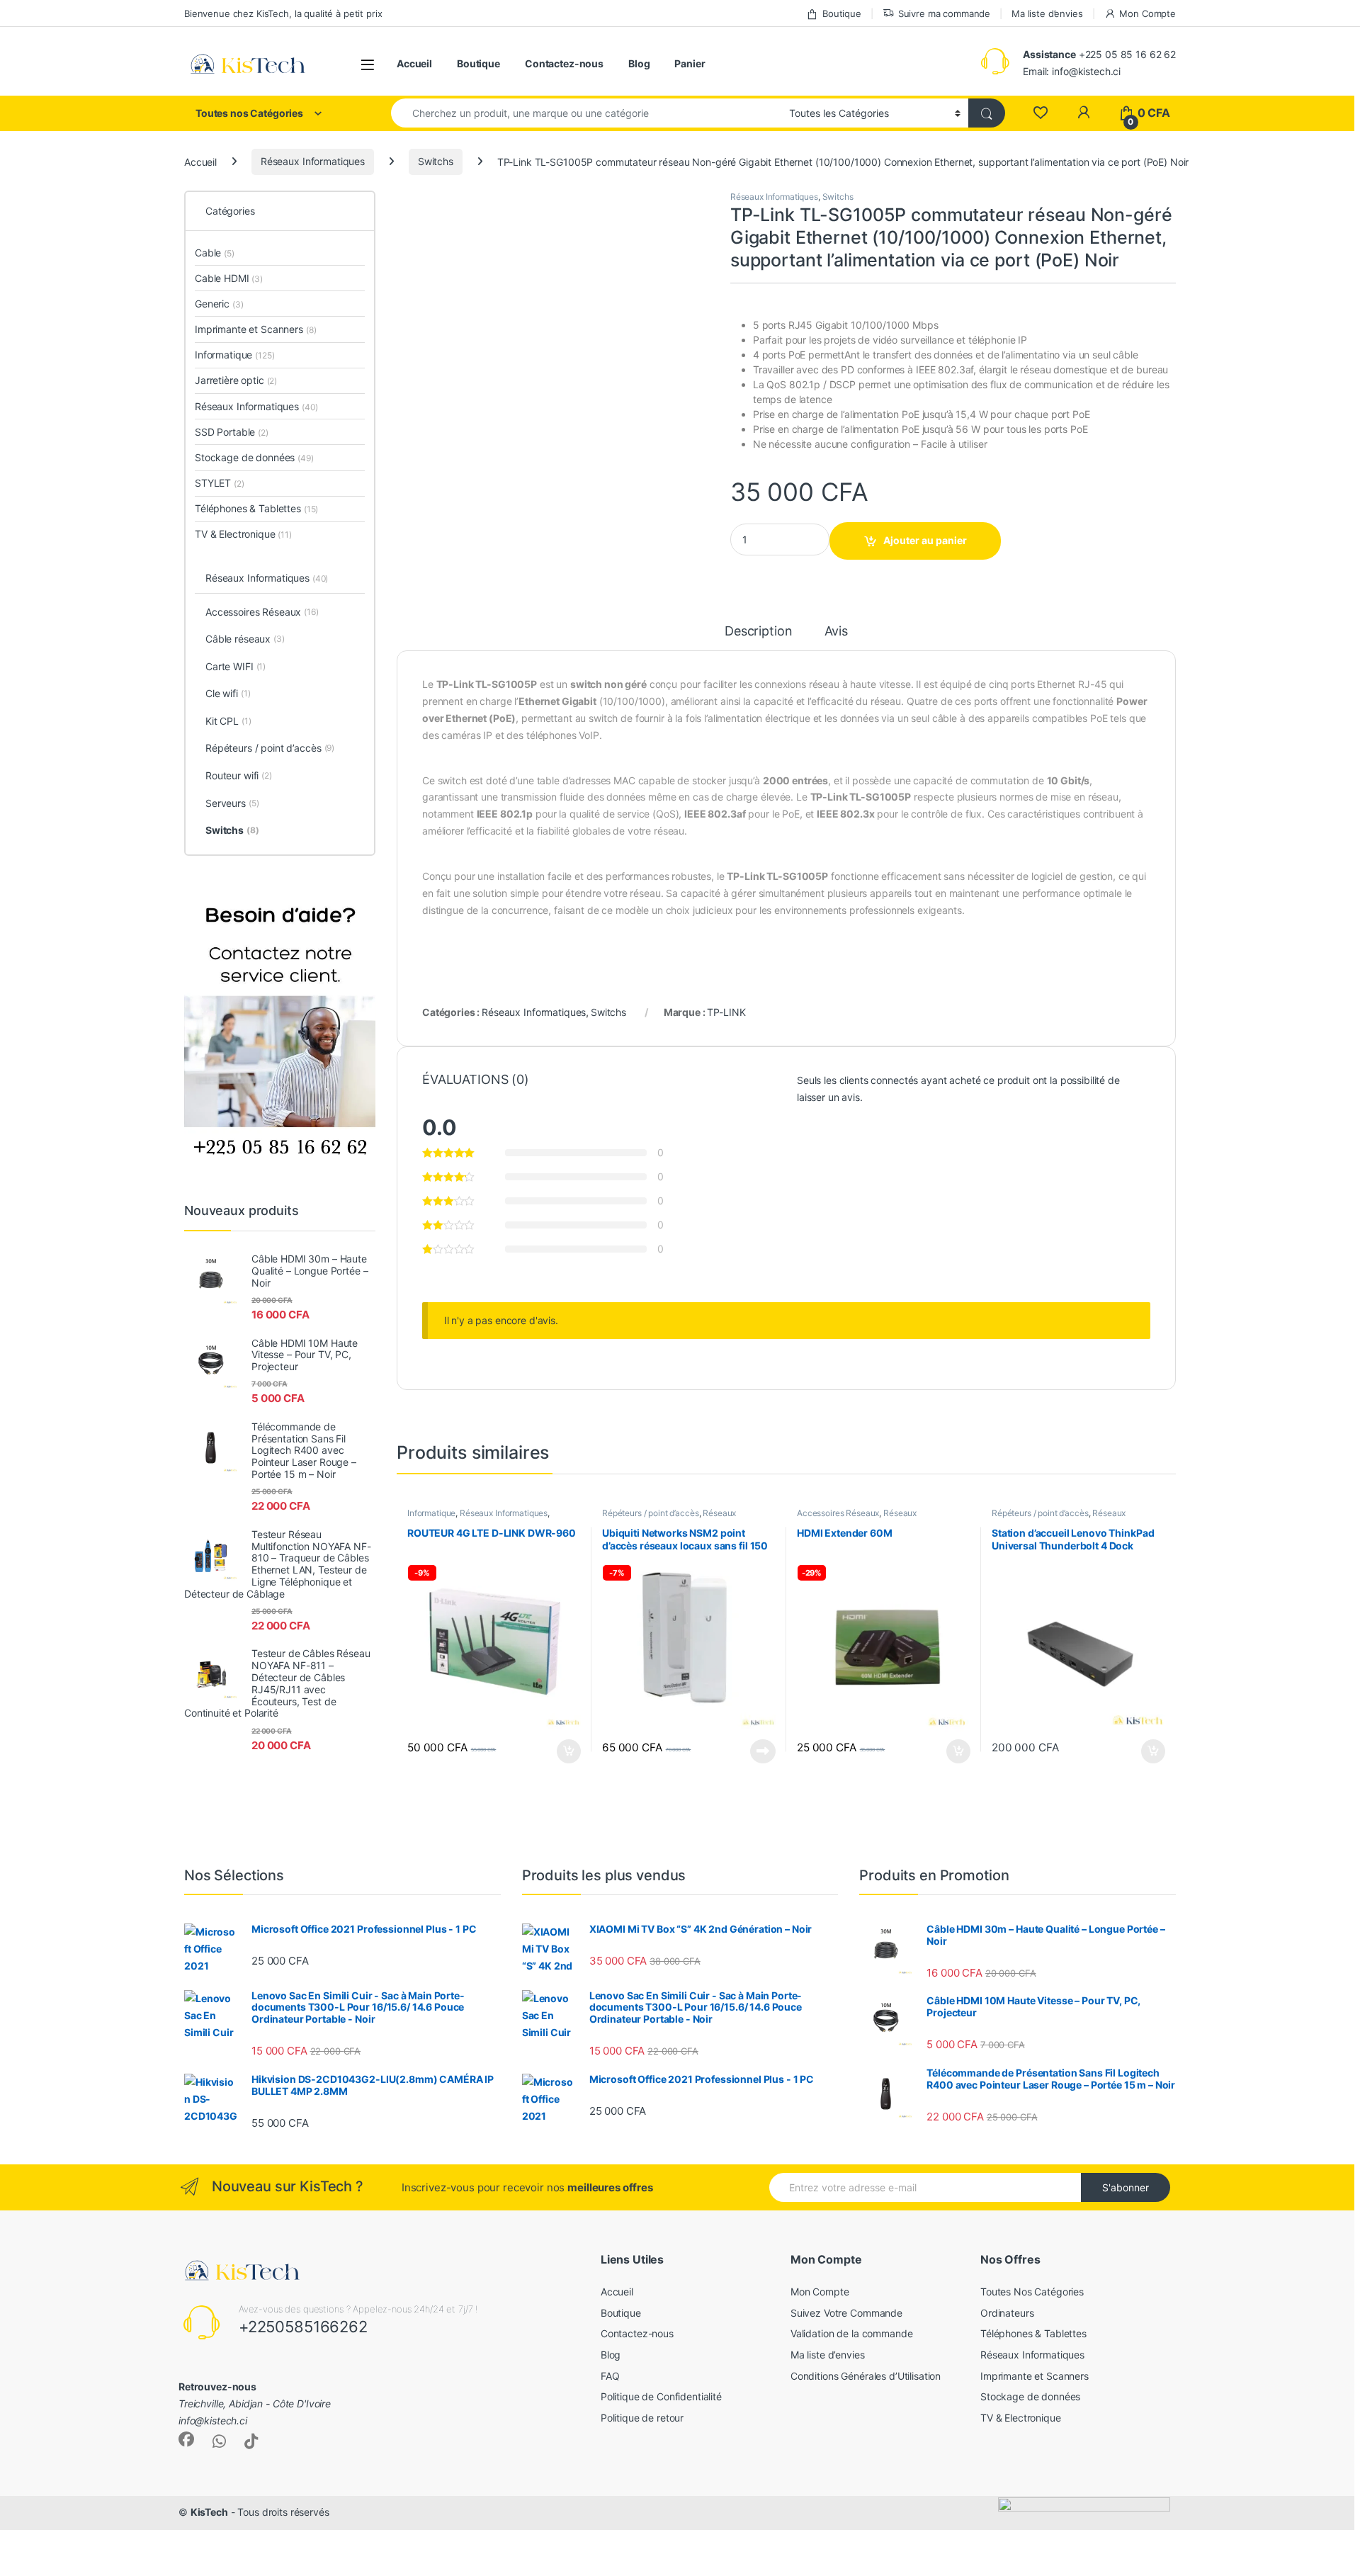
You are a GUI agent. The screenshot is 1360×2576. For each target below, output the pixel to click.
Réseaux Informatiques (313, 161)
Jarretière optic (236, 380)
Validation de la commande (852, 2333)
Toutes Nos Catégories (1032, 2292)
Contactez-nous (564, 63)
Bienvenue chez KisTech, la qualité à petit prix (283, 13)
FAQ (610, 2376)
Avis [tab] (836, 632)
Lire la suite (763, 1751)
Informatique (431, 1513)
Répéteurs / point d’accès (651, 1513)
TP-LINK (726, 1012)
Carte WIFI (236, 666)
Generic (219, 304)
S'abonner (1126, 2187)
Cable (215, 253)
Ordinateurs (1007, 2313)
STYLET (220, 483)
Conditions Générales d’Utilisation (866, 2376)
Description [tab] (758, 632)
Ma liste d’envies (1047, 13)
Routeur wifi (239, 775)
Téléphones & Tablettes (256, 508)
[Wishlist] (1040, 113)
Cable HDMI (229, 278)
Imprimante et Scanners (255, 329)
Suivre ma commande (944, 13)
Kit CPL (228, 721)
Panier (690, 63)
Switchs (436, 161)
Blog (639, 63)
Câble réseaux (245, 639)
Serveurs (232, 803)
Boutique (842, 13)
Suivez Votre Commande (846, 2313)
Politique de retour (642, 2418)
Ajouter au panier (925, 540)
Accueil (414, 63)
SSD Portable (232, 432)
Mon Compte (1147, 13)
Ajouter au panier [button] (565, 1751)
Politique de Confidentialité (661, 2396)
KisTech (209, 2512)
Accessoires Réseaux (838, 1513)
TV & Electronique (243, 534)
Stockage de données (254, 457)
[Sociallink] (186, 2439)
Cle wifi (228, 693)
